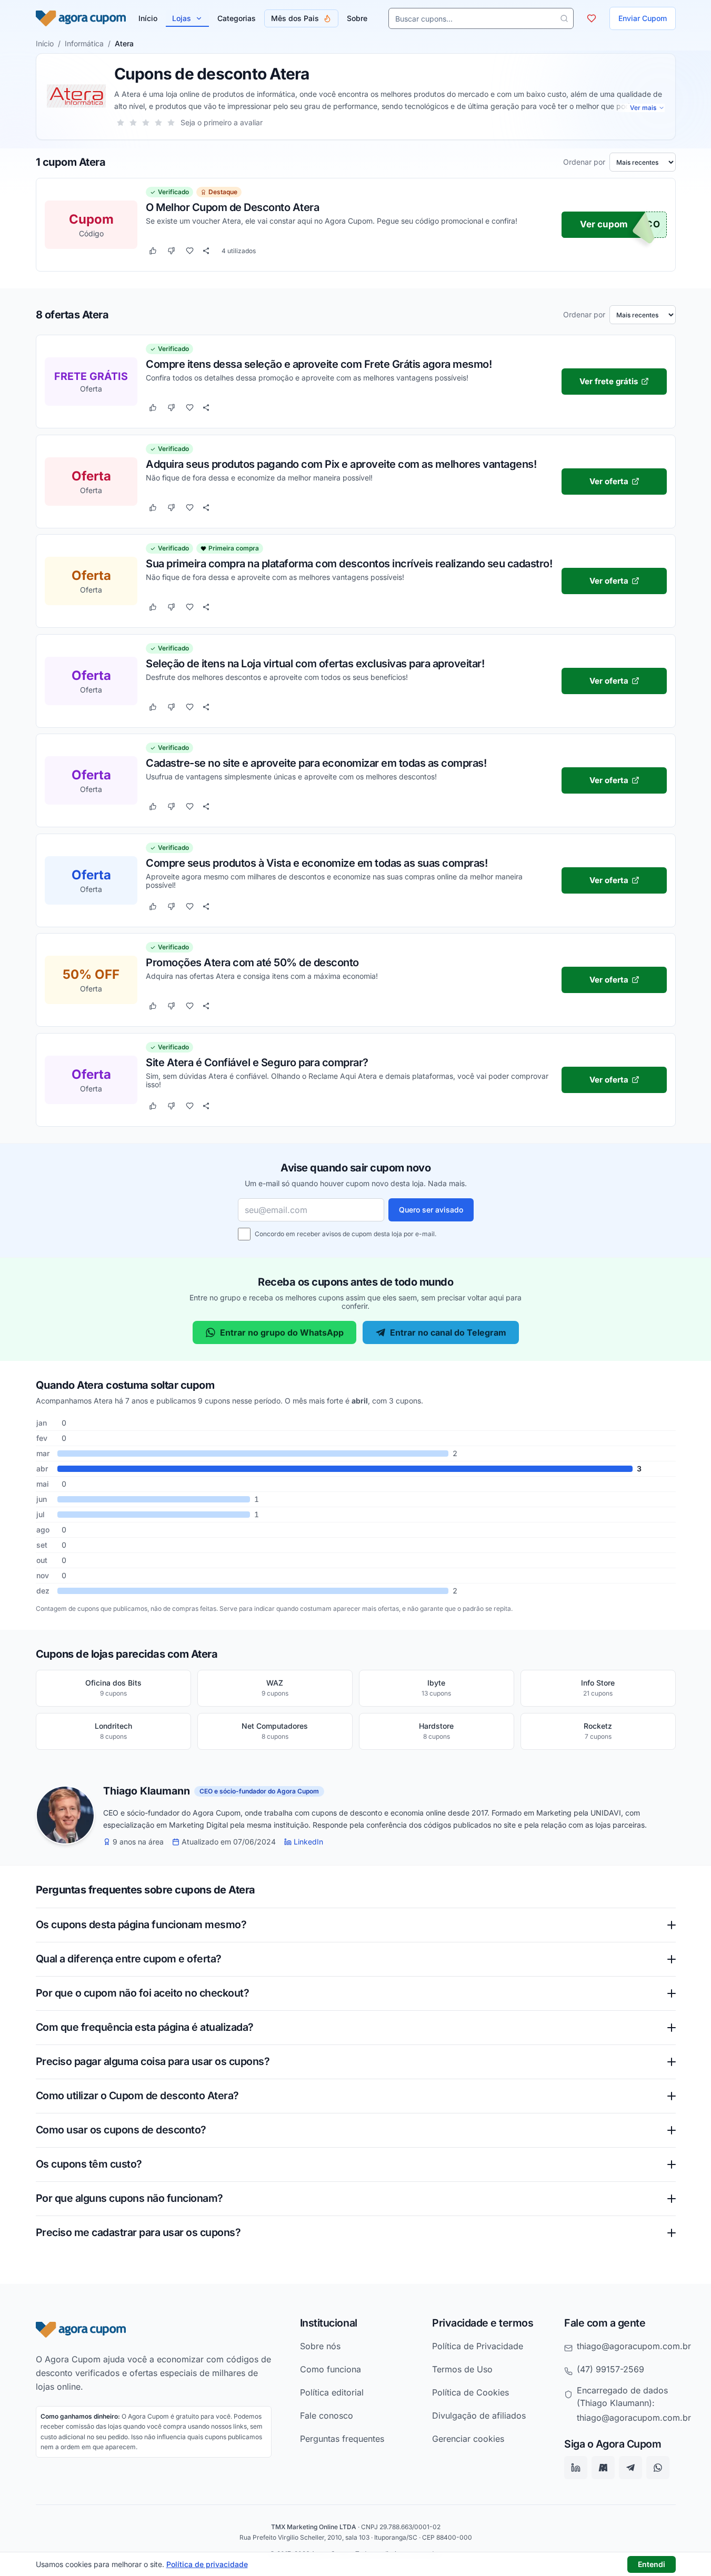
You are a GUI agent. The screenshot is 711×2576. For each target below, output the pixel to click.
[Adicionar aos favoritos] (190, 251)
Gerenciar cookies (468, 2439)
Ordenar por (584, 162)
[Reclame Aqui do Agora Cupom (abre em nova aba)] (603, 2468)
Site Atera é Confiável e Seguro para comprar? (257, 1062)
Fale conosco (327, 2415)
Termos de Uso (462, 2369)
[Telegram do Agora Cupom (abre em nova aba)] (630, 2468)
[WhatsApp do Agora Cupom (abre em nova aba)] (658, 2468)
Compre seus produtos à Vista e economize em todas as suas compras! (317, 863)
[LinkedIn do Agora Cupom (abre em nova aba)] (576, 2468)
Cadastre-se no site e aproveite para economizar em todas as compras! (316, 763)
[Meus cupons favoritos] (592, 18)
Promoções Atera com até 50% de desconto (252, 962)
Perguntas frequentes (342, 2439)
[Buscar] (564, 18)
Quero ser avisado (431, 1210)
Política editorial (332, 2392)
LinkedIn (308, 1842)
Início (45, 43)
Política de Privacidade (478, 2346)
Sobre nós (320, 2346)
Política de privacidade (207, 2564)
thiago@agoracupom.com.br (634, 2346)
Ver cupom (604, 225)
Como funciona (331, 2369)
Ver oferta (608, 481)
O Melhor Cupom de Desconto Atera (232, 207)
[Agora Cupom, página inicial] (81, 18)
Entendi (652, 2564)
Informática (84, 43)
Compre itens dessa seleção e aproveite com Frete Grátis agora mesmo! (319, 364)
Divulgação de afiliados (479, 2415)
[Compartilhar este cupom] (206, 251)
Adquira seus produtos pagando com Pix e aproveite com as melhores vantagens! (341, 464)
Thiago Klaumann (147, 1791)
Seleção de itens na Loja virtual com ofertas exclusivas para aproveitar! (315, 663)
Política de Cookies (470, 2392)
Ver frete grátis (609, 381)
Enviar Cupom (643, 18)
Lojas (182, 18)
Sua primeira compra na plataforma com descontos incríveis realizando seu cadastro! (349, 563)
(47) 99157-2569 (610, 2369)
